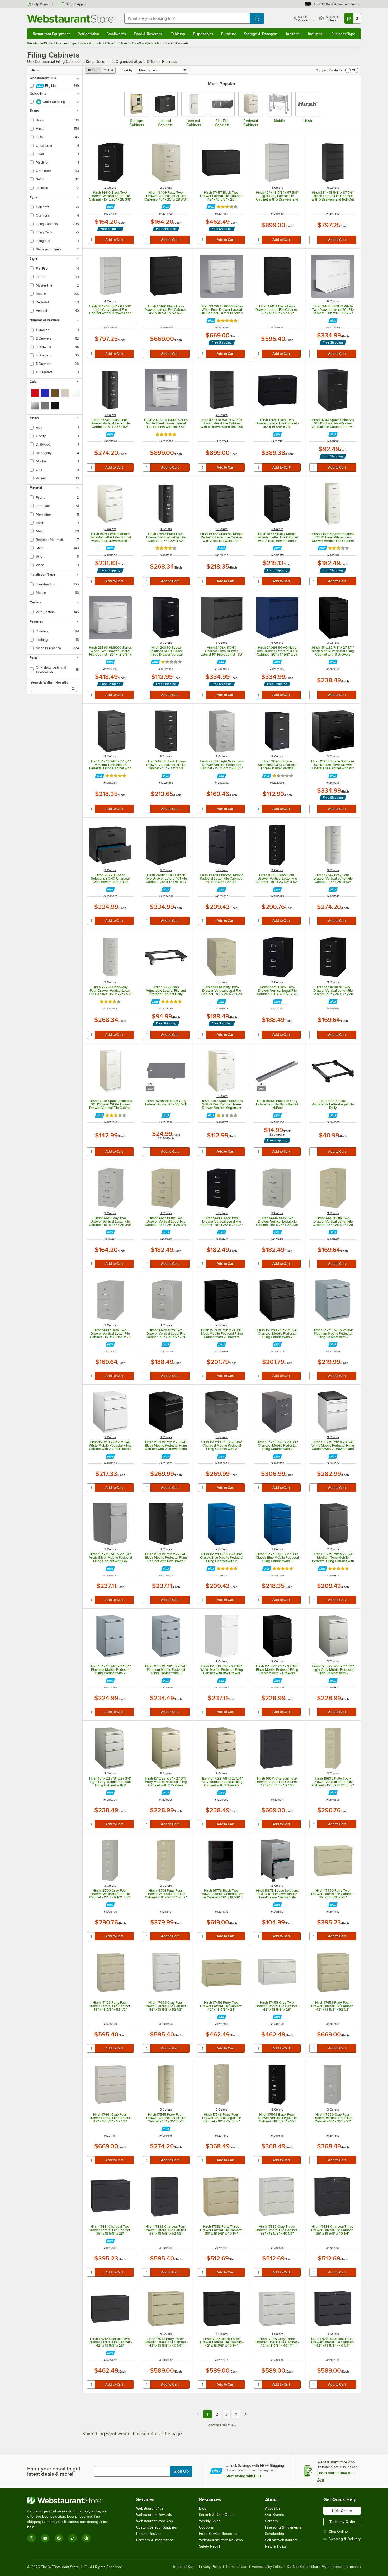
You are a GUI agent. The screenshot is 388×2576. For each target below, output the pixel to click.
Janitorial (293, 34)
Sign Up (181, 2471)
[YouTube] (45, 2538)
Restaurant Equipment (51, 34)
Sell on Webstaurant (281, 2540)
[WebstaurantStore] (71, 2500)
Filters (34, 70)
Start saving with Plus (243, 2476)
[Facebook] (59, 2538)
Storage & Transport (261, 34)
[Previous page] (198, 2414)
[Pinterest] (86, 2538)
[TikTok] (73, 2538)
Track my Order (342, 2522)
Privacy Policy (210, 2567)
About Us (273, 2508)
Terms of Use (236, 2567)
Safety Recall (209, 2546)
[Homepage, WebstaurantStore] (72, 19)
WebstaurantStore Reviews (221, 2540)
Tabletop (178, 34)
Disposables (203, 34)
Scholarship (275, 2534)
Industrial (316, 34)
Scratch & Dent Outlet (217, 2515)
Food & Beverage (148, 34)
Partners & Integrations (155, 2540)
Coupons (206, 2527)
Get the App (74, 4)
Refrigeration (88, 34)
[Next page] (245, 2414)
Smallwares (116, 34)
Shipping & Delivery (345, 2539)
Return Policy (276, 2546)
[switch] (352, 70)
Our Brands (275, 2515)
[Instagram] (31, 2538)
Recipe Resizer (149, 2534)
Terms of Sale (184, 2567)
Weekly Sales (210, 2521)
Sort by (127, 70)
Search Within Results (49, 682)
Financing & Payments (283, 2527)
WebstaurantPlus (150, 2508)
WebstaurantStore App (155, 2521)
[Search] (73, 689)
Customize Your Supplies (157, 2527)
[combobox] (187, 18)
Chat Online (338, 2532)
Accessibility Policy (267, 2567)
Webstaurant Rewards (154, 2515)
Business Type (343, 34)
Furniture (229, 34)
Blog (203, 2508)
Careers (271, 2521)
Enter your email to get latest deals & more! (54, 2471)
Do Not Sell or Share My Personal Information (324, 2567)
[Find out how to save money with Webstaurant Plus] (110, 207)
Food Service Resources (219, 2534)
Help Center (41, 4)
